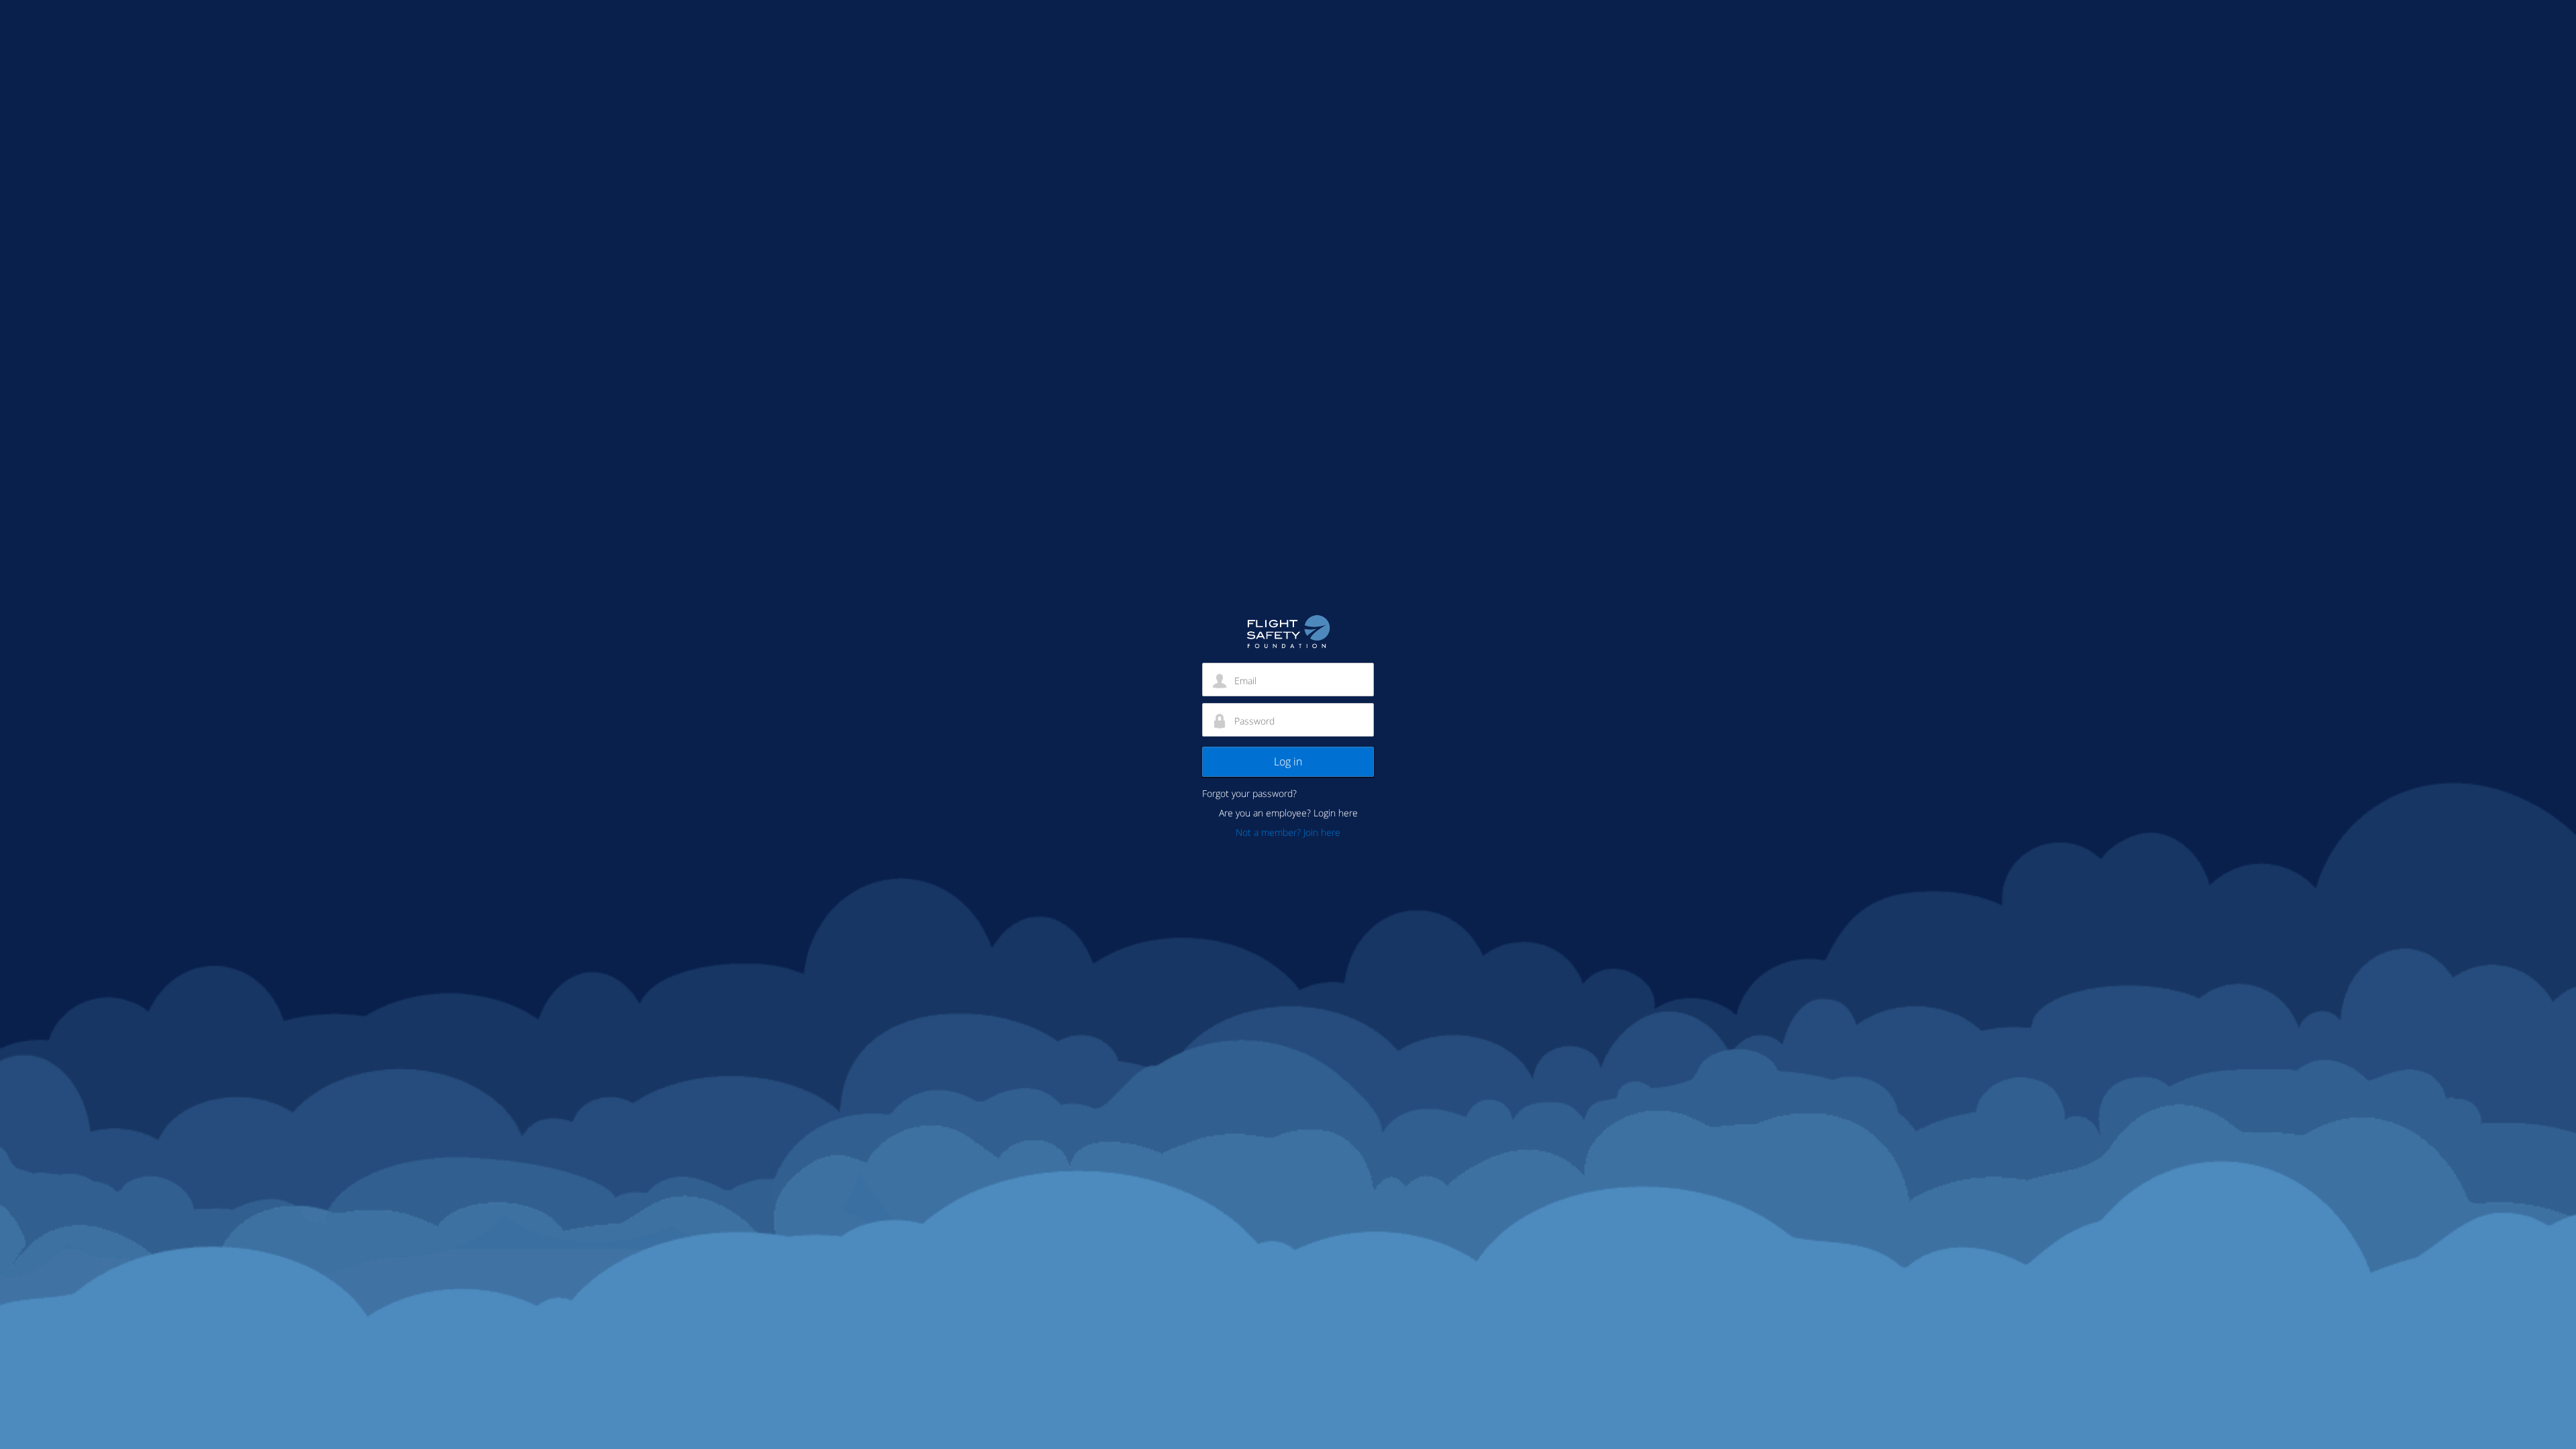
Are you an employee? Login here (1288, 813)
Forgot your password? (1249, 793)
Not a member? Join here (1288, 832)
